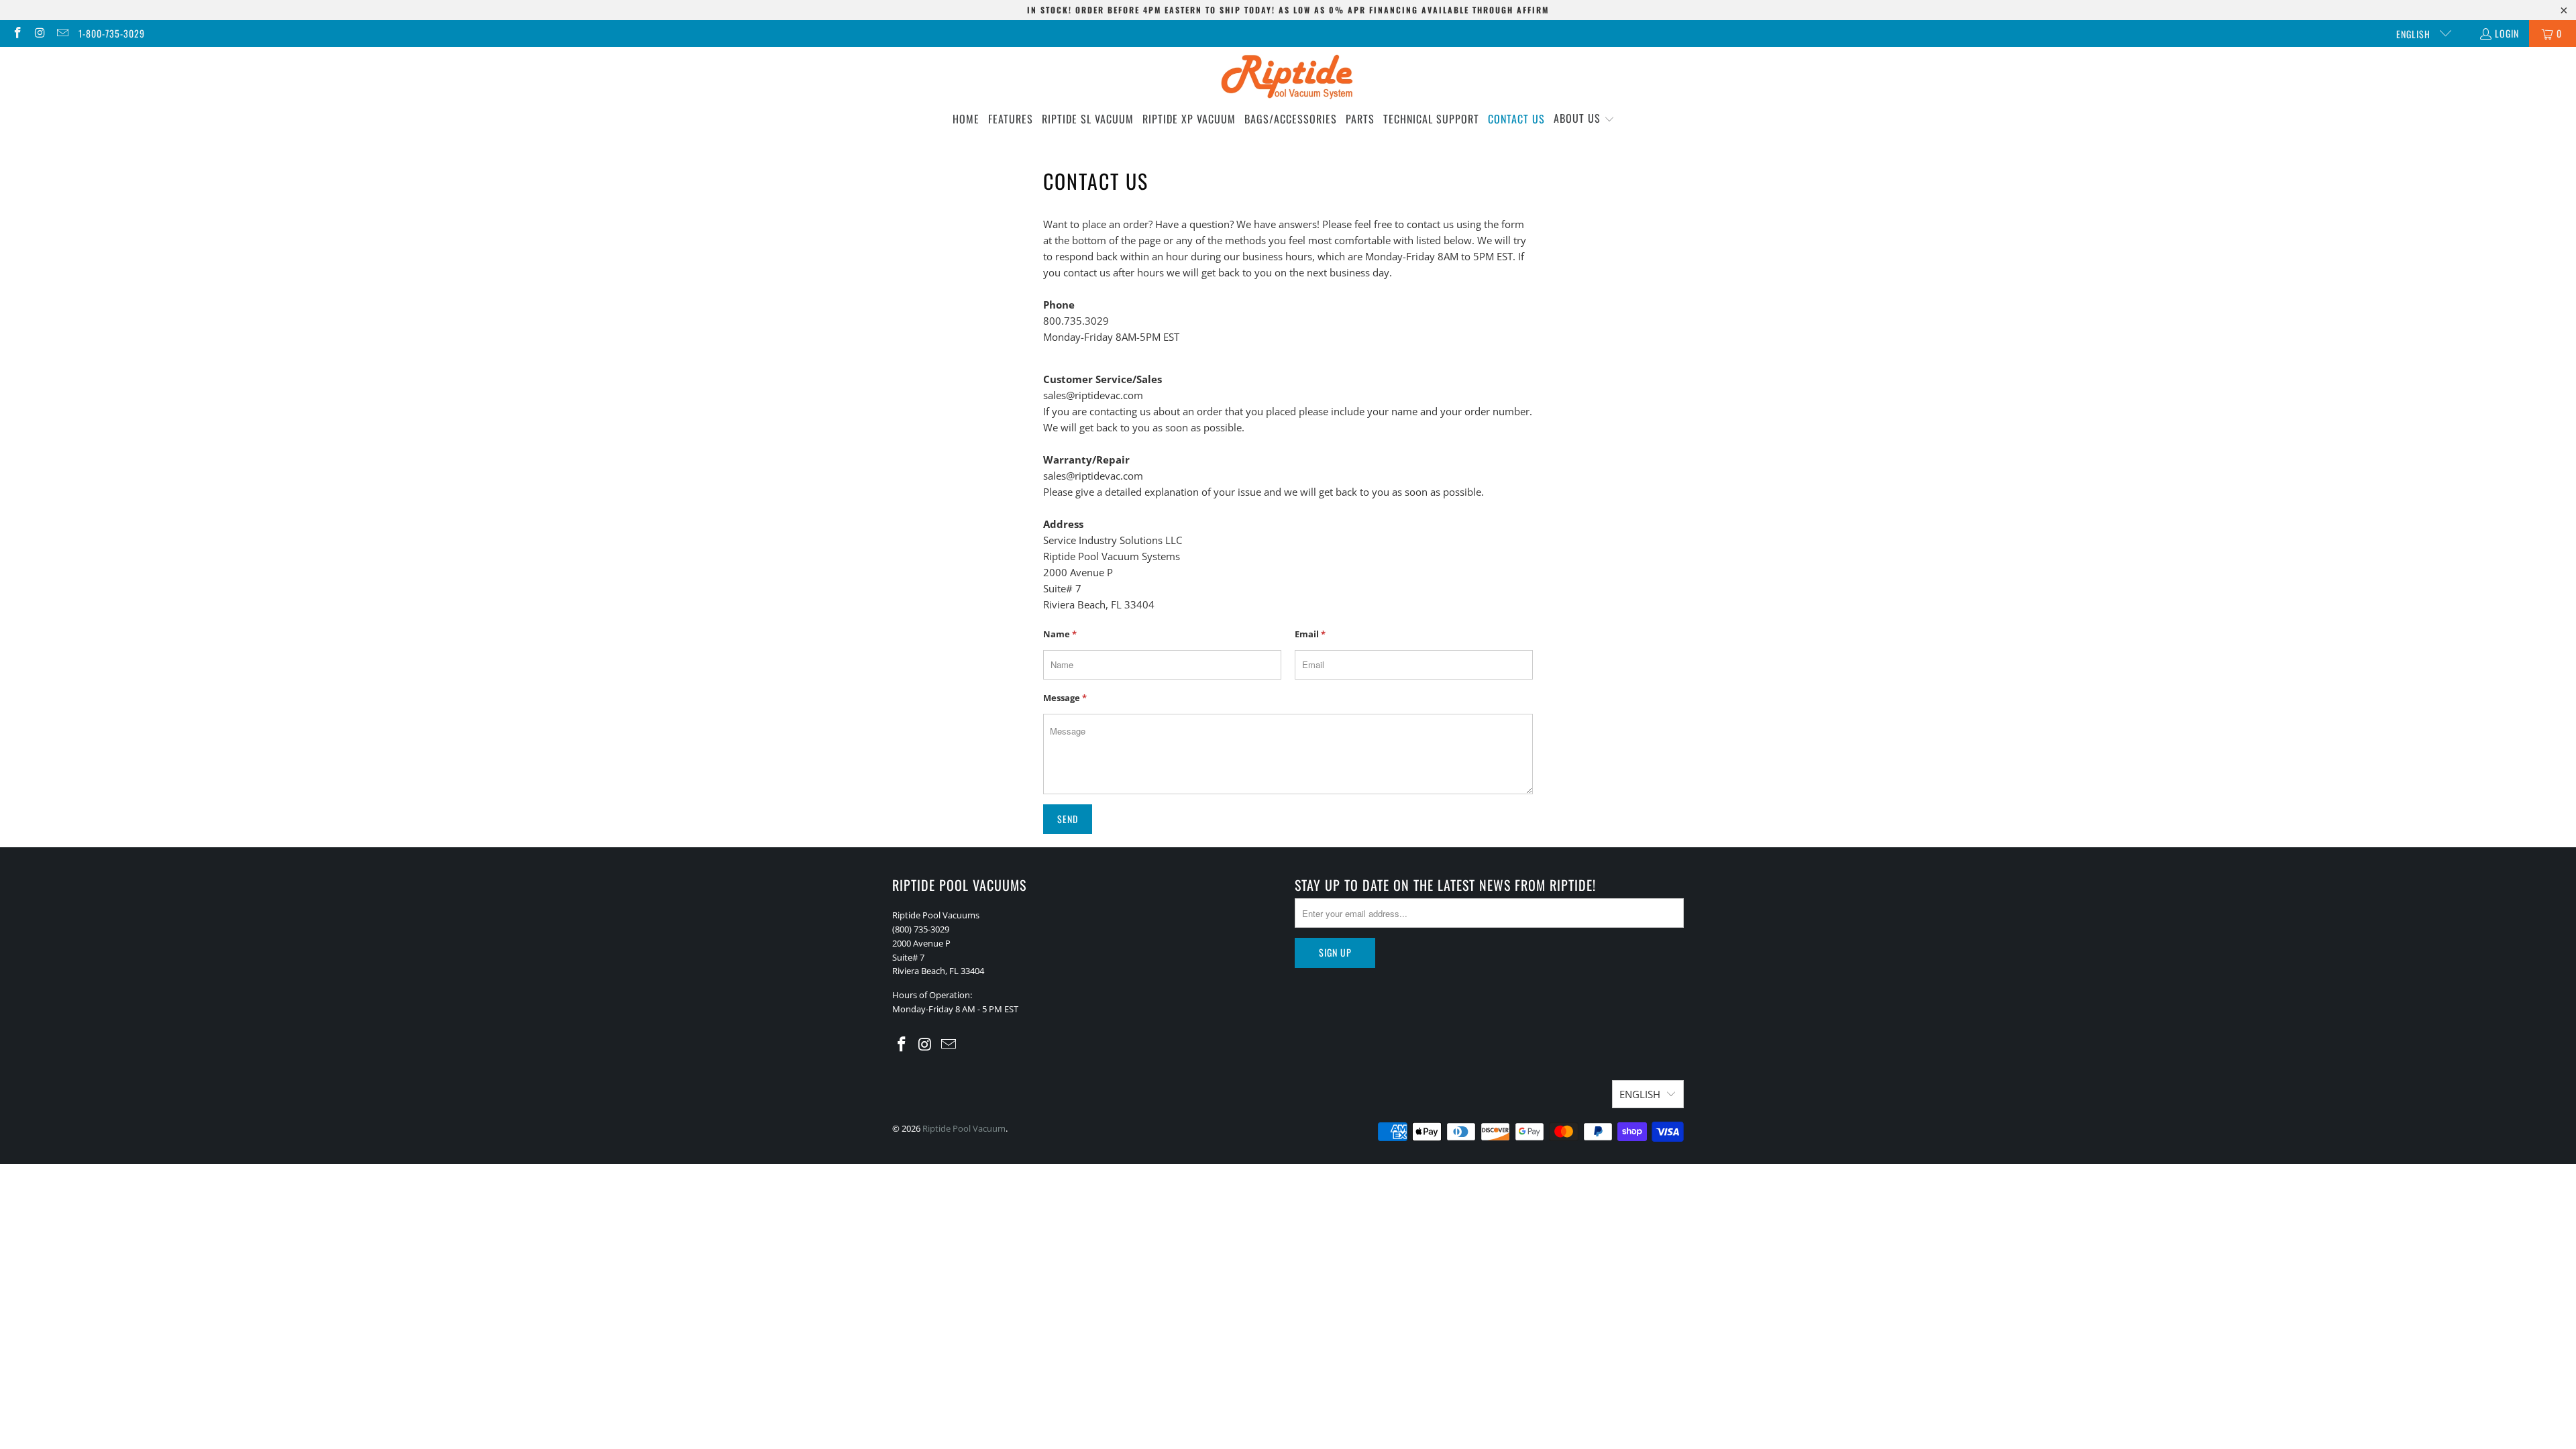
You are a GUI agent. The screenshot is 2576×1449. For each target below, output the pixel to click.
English (2415, 34)
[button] (1584, 119)
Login (2507, 33)
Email (1310, 634)
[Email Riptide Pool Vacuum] (62, 33)
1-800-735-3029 (112, 33)
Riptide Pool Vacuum (964, 1128)
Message (1065, 698)
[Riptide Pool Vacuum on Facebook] (17, 33)
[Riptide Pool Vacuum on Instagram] (40, 33)
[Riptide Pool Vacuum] (1288, 78)
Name (1060, 634)
